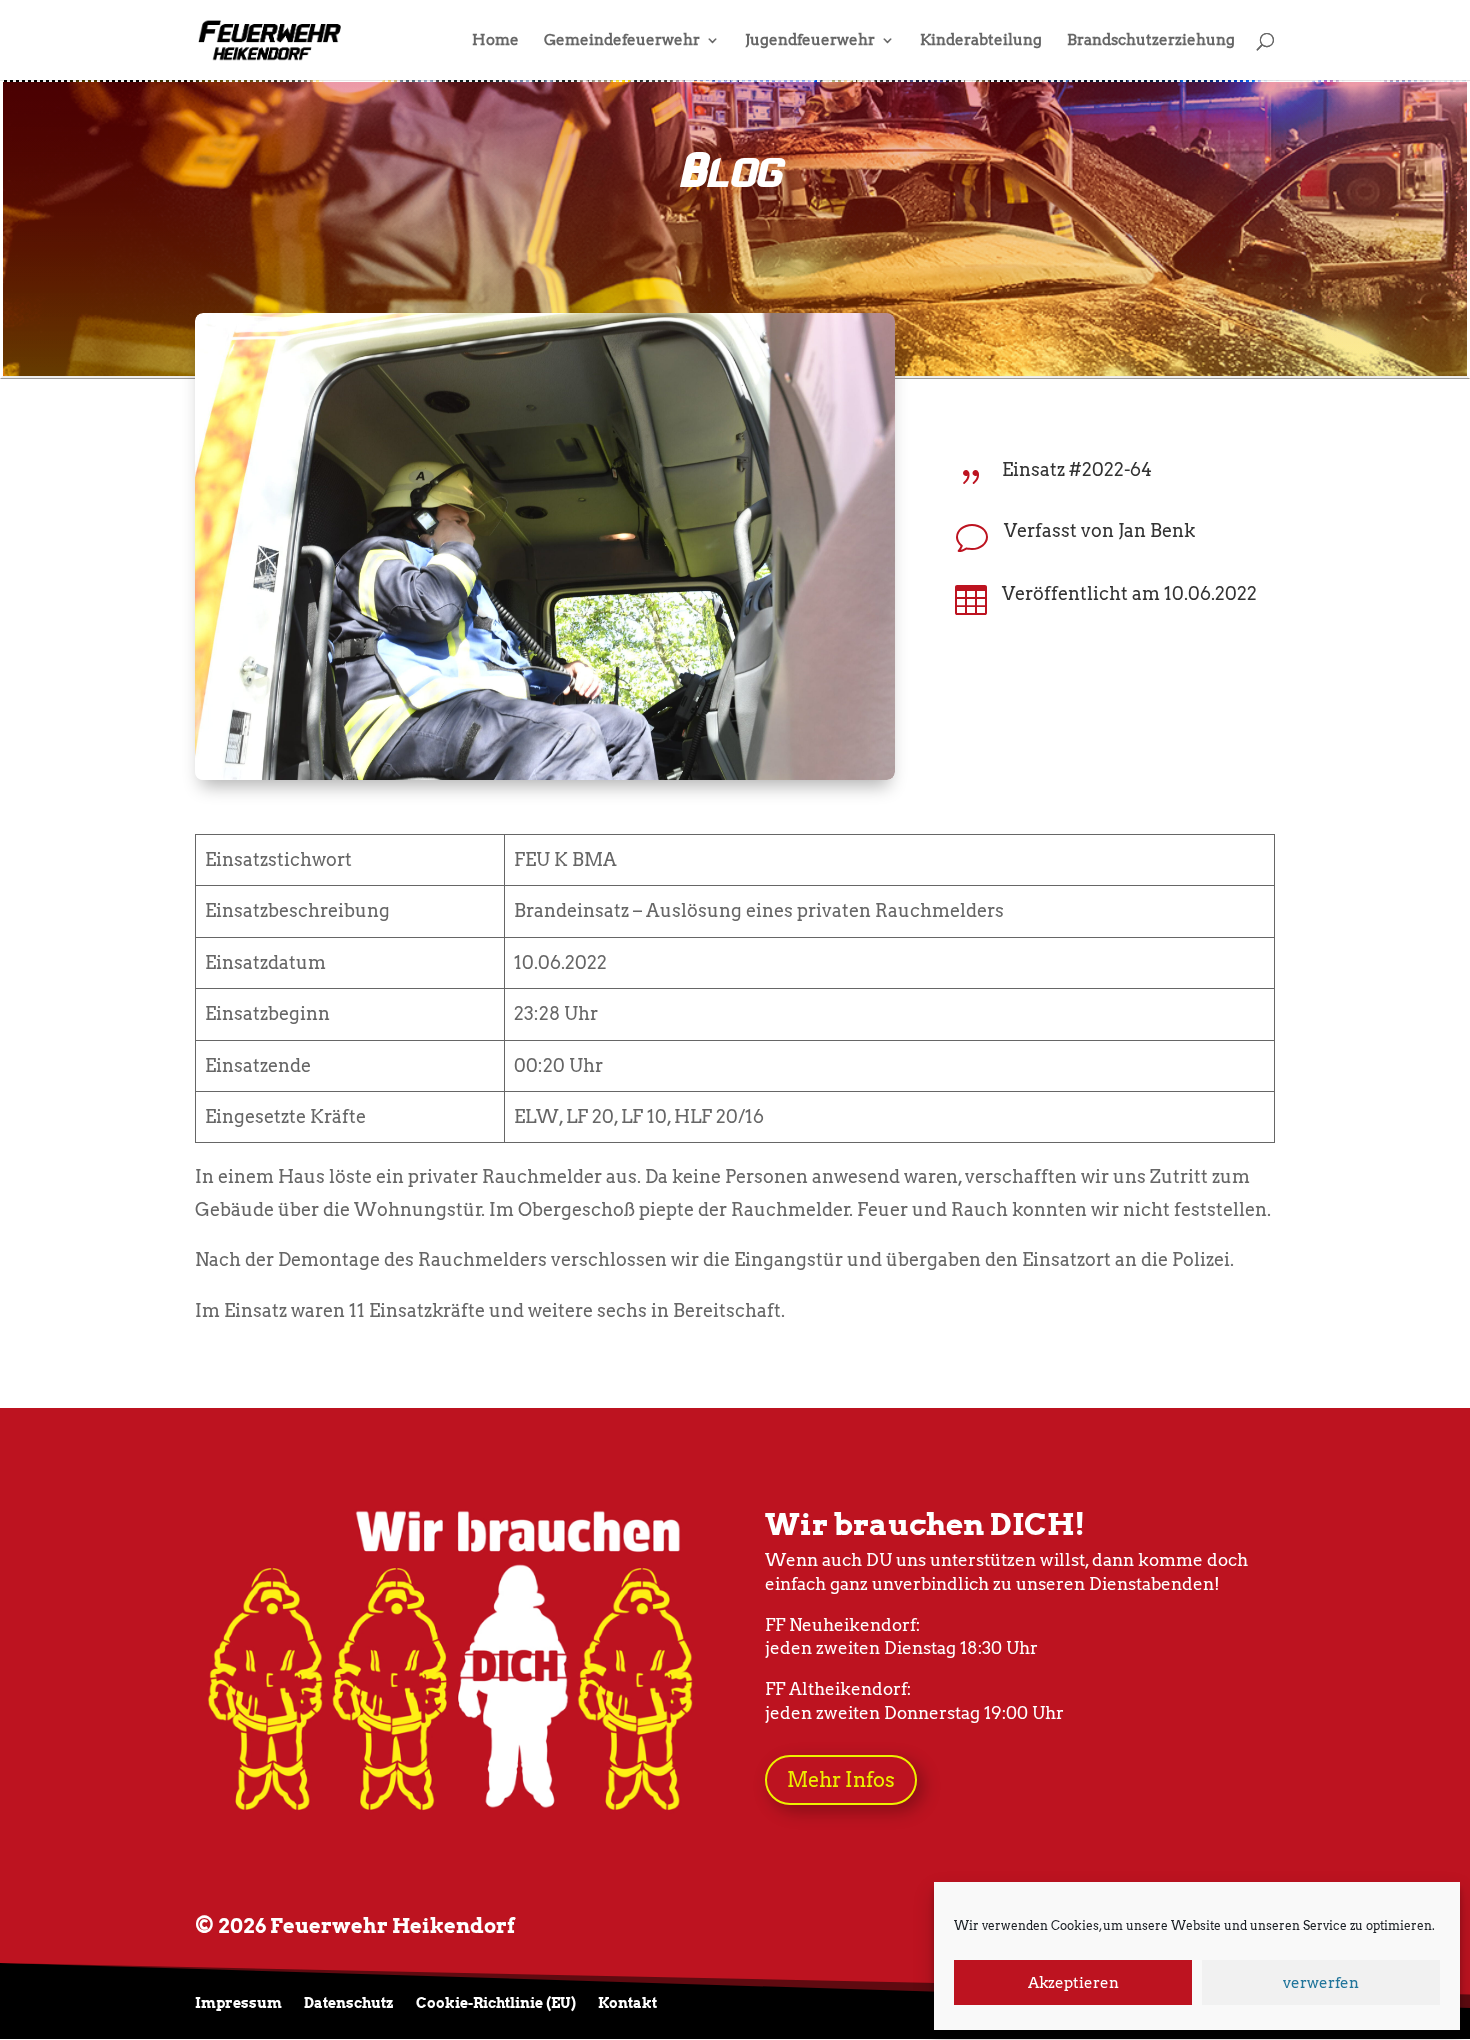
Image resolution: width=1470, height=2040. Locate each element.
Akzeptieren (1073, 1983)
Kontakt (627, 2003)
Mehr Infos (841, 1780)
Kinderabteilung (981, 41)
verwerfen (1321, 1983)
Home (495, 41)
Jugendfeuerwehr (810, 41)
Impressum (238, 2003)
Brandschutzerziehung (1151, 41)
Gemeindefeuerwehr (622, 41)
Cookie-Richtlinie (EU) (496, 2003)
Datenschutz (349, 2003)
